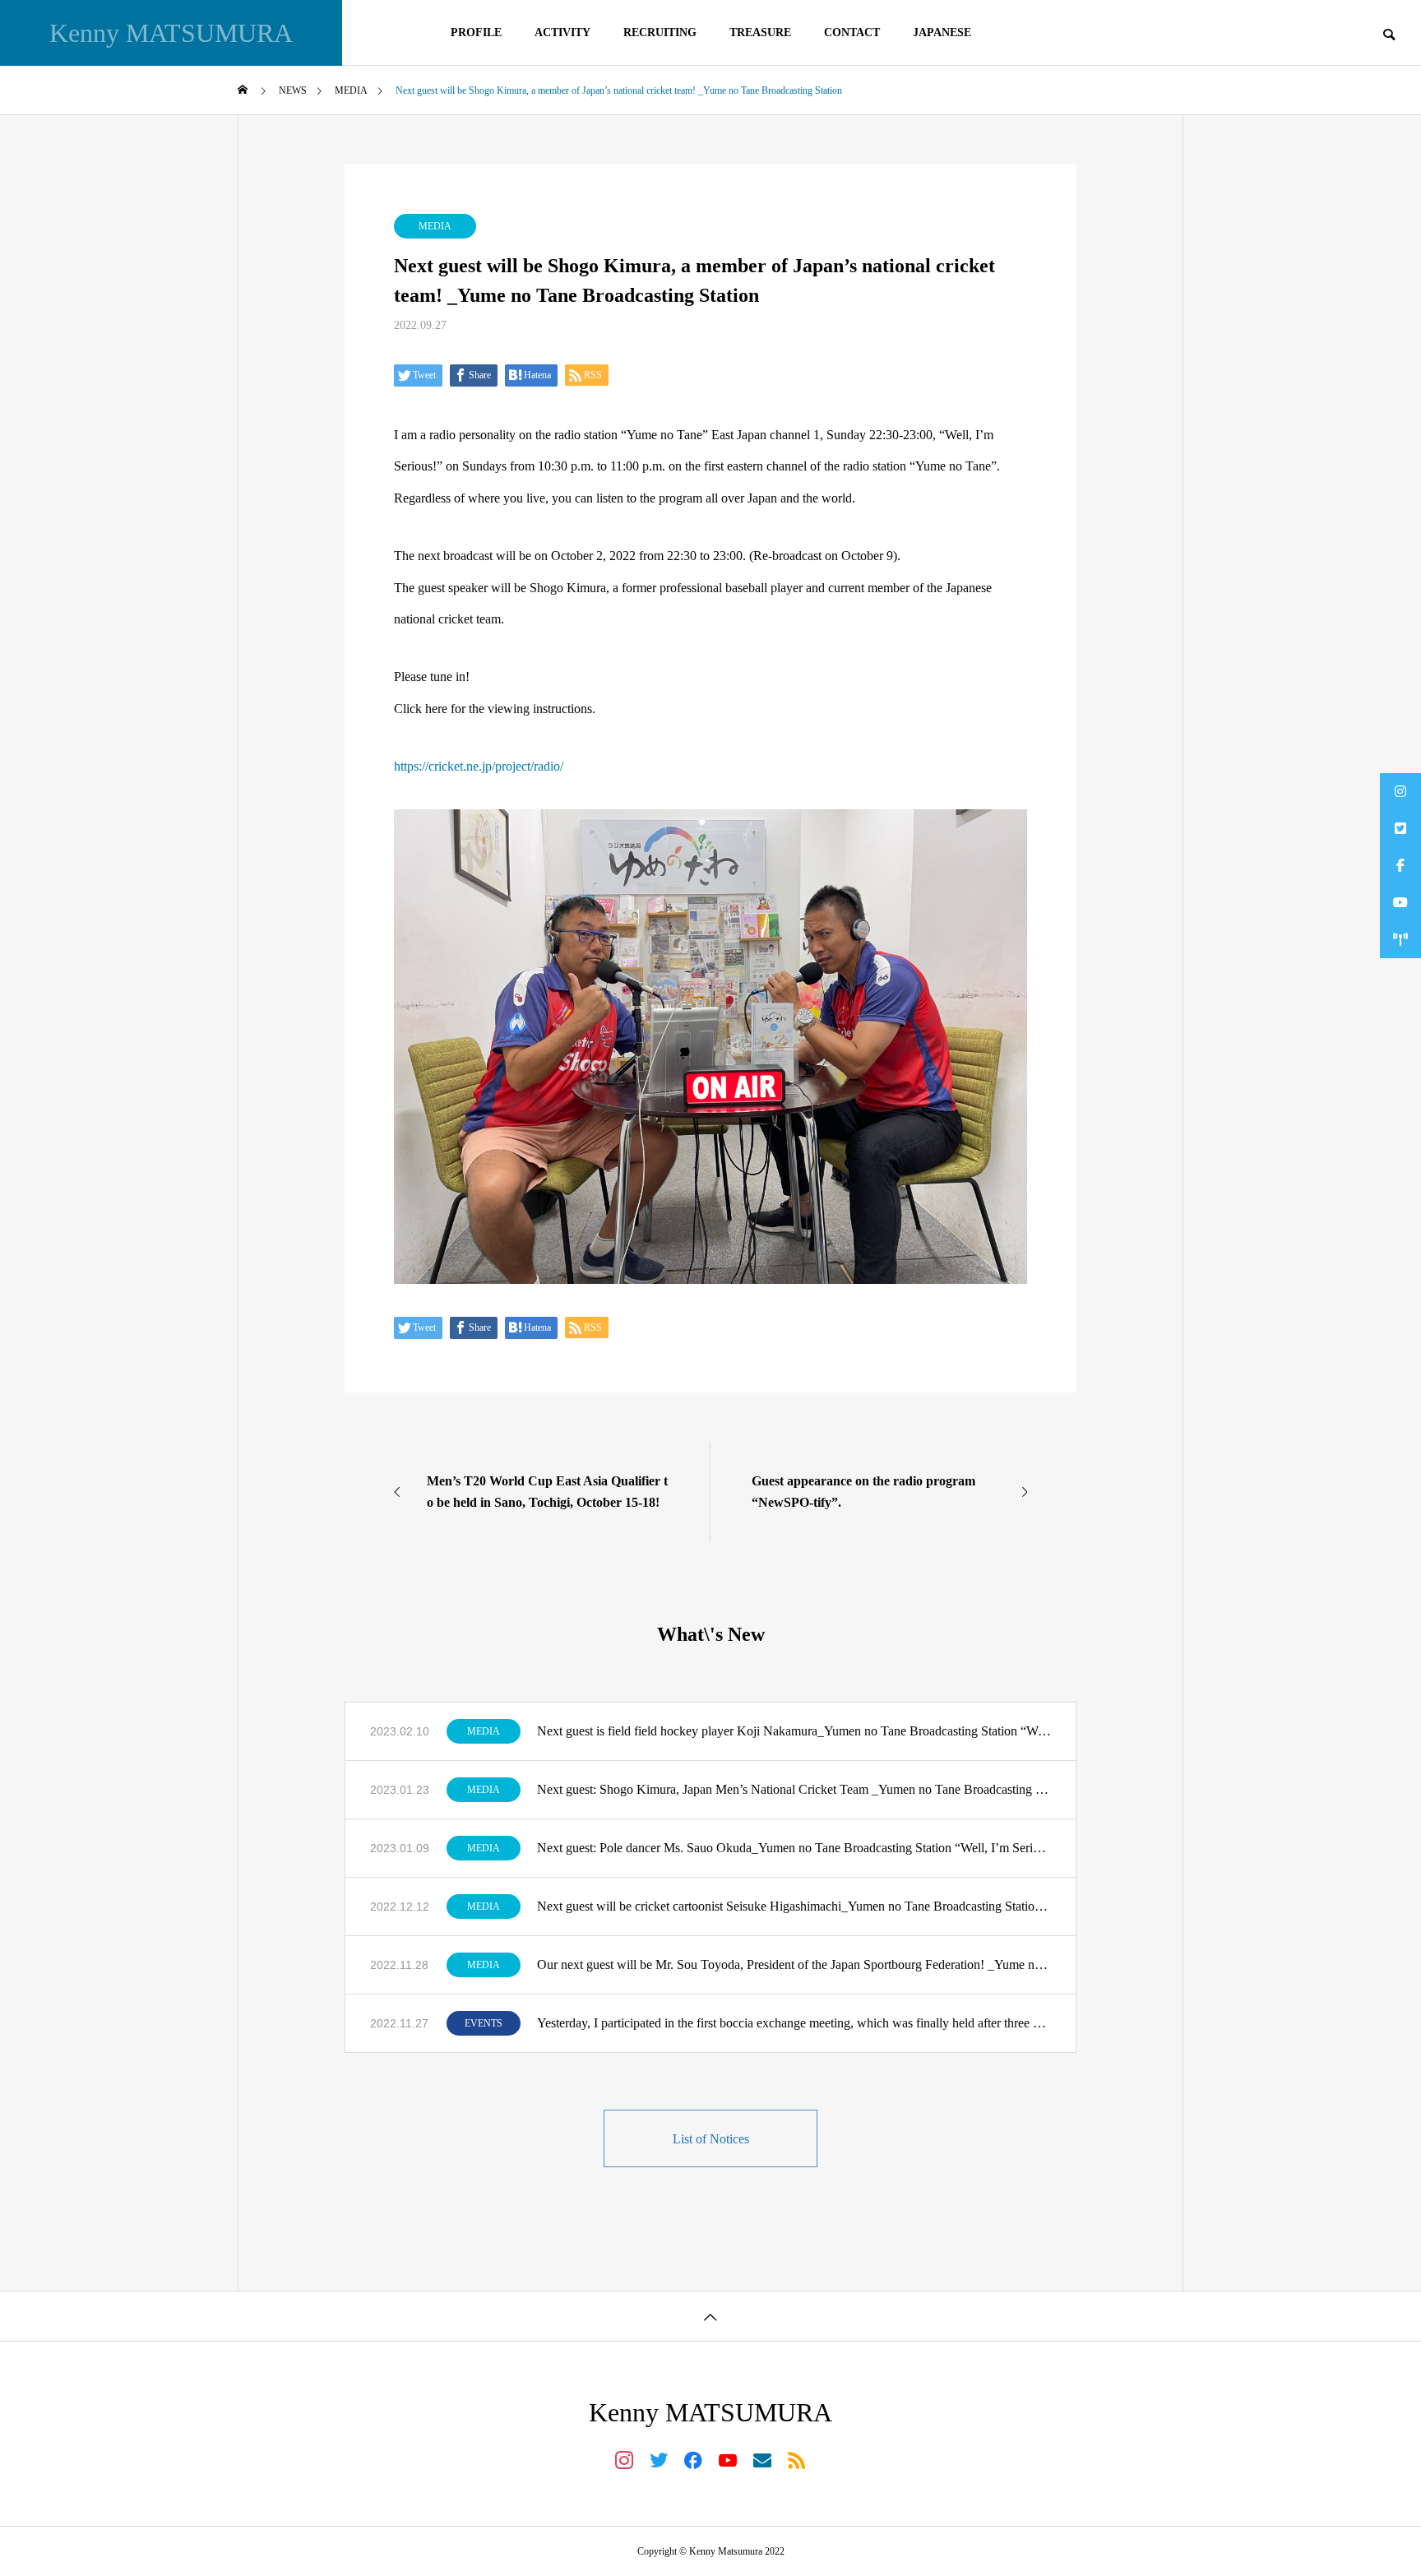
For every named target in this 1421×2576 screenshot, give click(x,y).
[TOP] (710, 2316)
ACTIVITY (562, 32)
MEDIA (435, 226)
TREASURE (760, 32)
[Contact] (762, 2459)
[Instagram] (624, 2459)
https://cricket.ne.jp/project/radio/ (479, 766)
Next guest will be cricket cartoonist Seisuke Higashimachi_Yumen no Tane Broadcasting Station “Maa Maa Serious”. (794, 1906)
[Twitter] (659, 2459)
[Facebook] (693, 2459)
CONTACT (852, 32)
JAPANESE (942, 32)
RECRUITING (660, 32)
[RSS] (797, 2459)
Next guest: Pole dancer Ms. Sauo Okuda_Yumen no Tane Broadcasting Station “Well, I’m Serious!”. (794, 1848)
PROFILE (476, 32)
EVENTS (484, 2023)
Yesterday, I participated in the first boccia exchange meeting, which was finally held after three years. (794, 2023)
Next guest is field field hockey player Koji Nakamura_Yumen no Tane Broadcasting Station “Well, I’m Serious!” (794, 1731)
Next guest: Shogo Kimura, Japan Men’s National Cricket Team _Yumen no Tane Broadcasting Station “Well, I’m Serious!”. (794, 1789)
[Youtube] (728, 2459)
